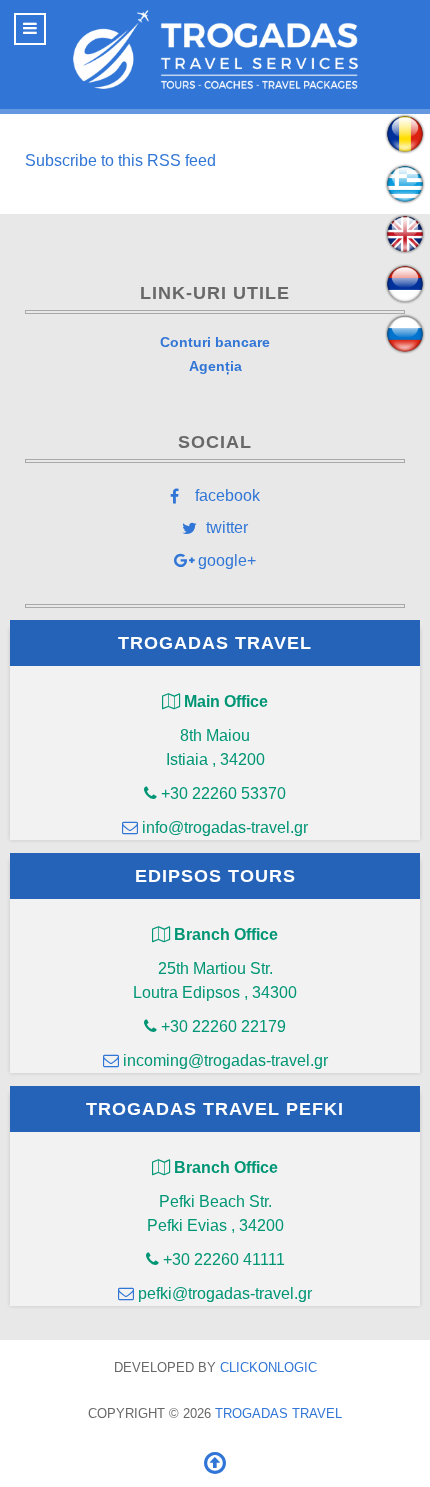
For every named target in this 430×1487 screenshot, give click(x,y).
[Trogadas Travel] (215, 49)
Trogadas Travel (278, 1413)
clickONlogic (268, 1367)
